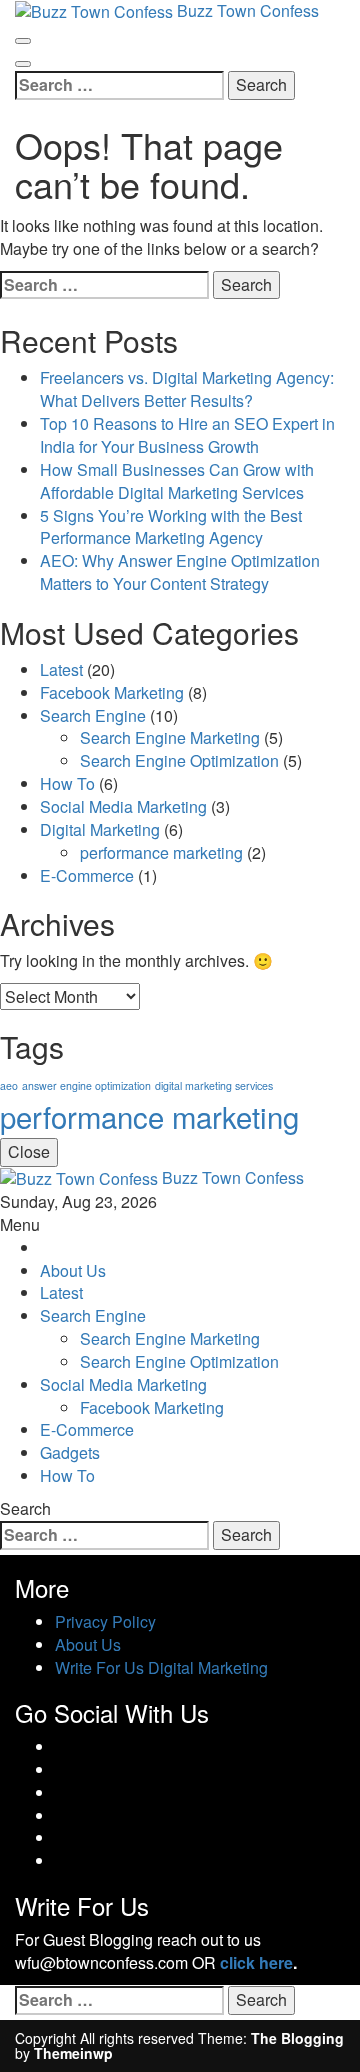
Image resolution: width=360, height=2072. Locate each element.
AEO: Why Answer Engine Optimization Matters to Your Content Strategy (180, 572)
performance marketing (161, 852)
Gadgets (70, 1452)
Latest (61, 669)
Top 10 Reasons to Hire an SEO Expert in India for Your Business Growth (187, 435)
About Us (73, 1270)
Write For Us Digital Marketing (161, 1667)
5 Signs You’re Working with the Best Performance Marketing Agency (171, 527)
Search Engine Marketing (170, 737)
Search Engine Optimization (179, 760)
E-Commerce (87, 875)
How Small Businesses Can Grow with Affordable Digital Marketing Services (177, 481)
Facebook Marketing (112, 692)
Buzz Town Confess (233, 1177)
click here (256, 1962)
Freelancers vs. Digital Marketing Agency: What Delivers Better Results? (187, 389)
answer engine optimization (86, 1085)
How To (67, 783)
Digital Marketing (100, 829)
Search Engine (93, 715)
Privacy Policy (105, 1621)
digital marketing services (214, 1085)
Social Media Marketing (123, 806)
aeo (9, 1085)
